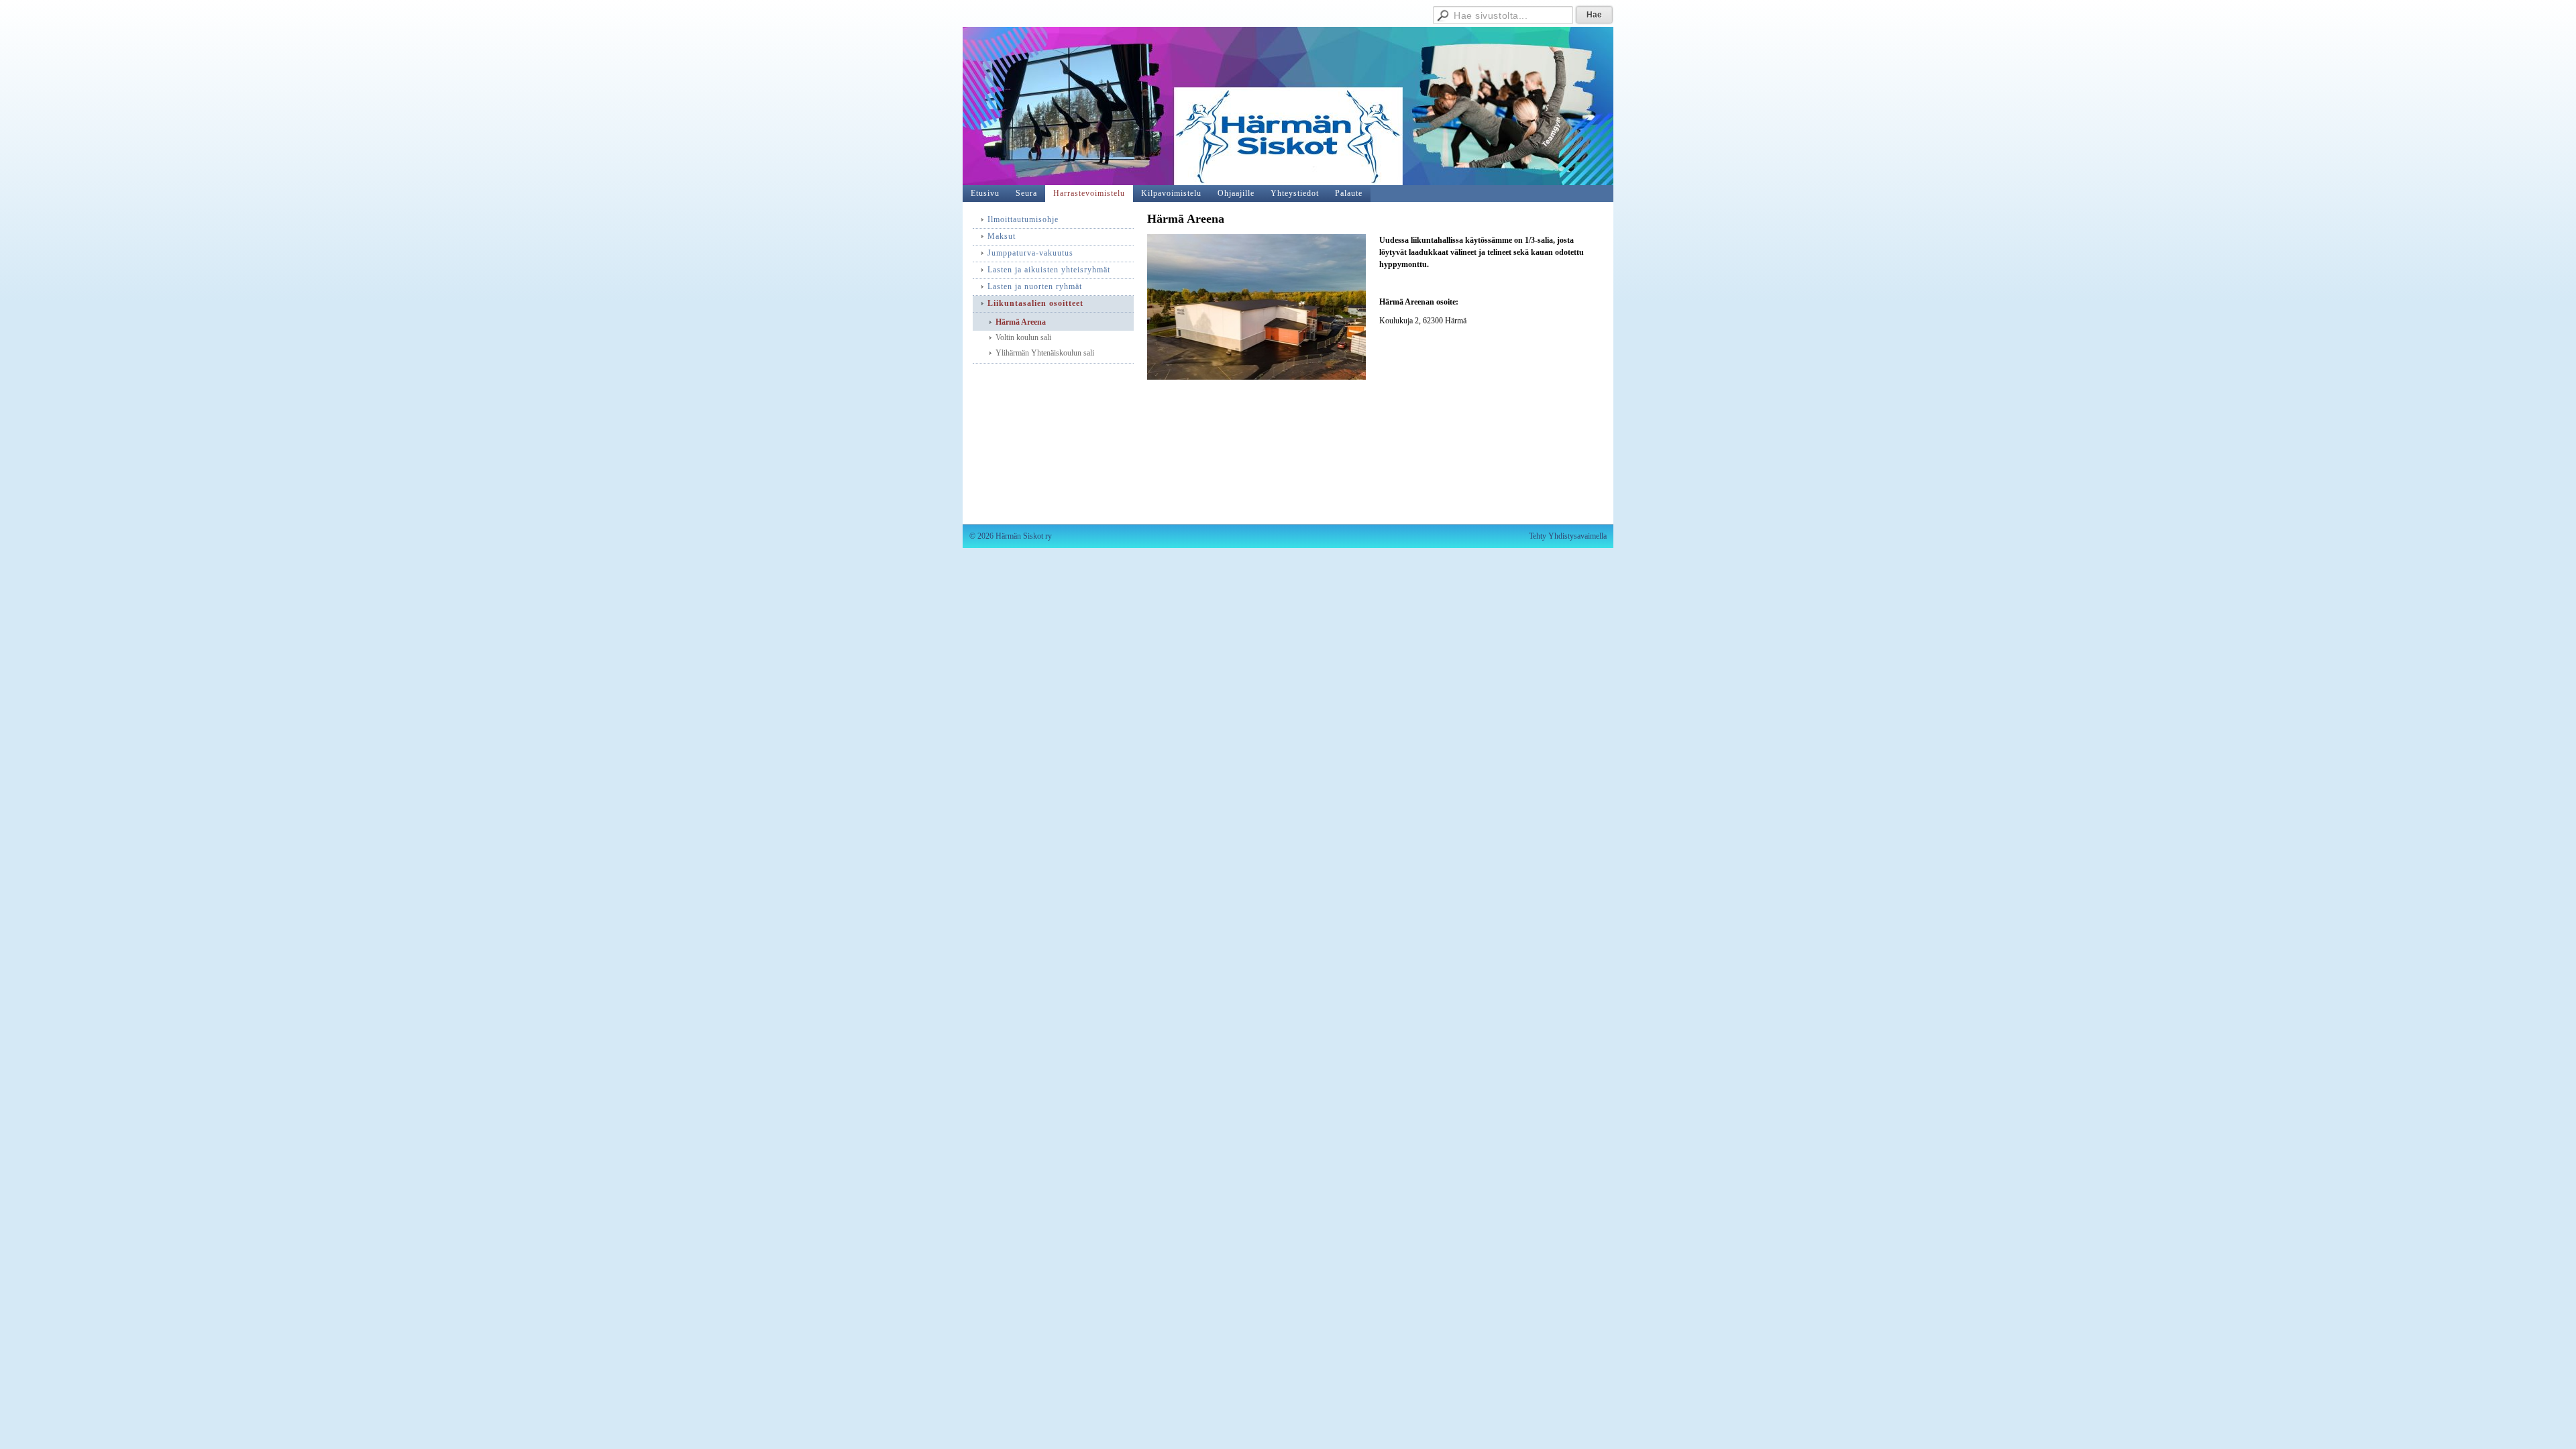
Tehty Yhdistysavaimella (1568, 536)
